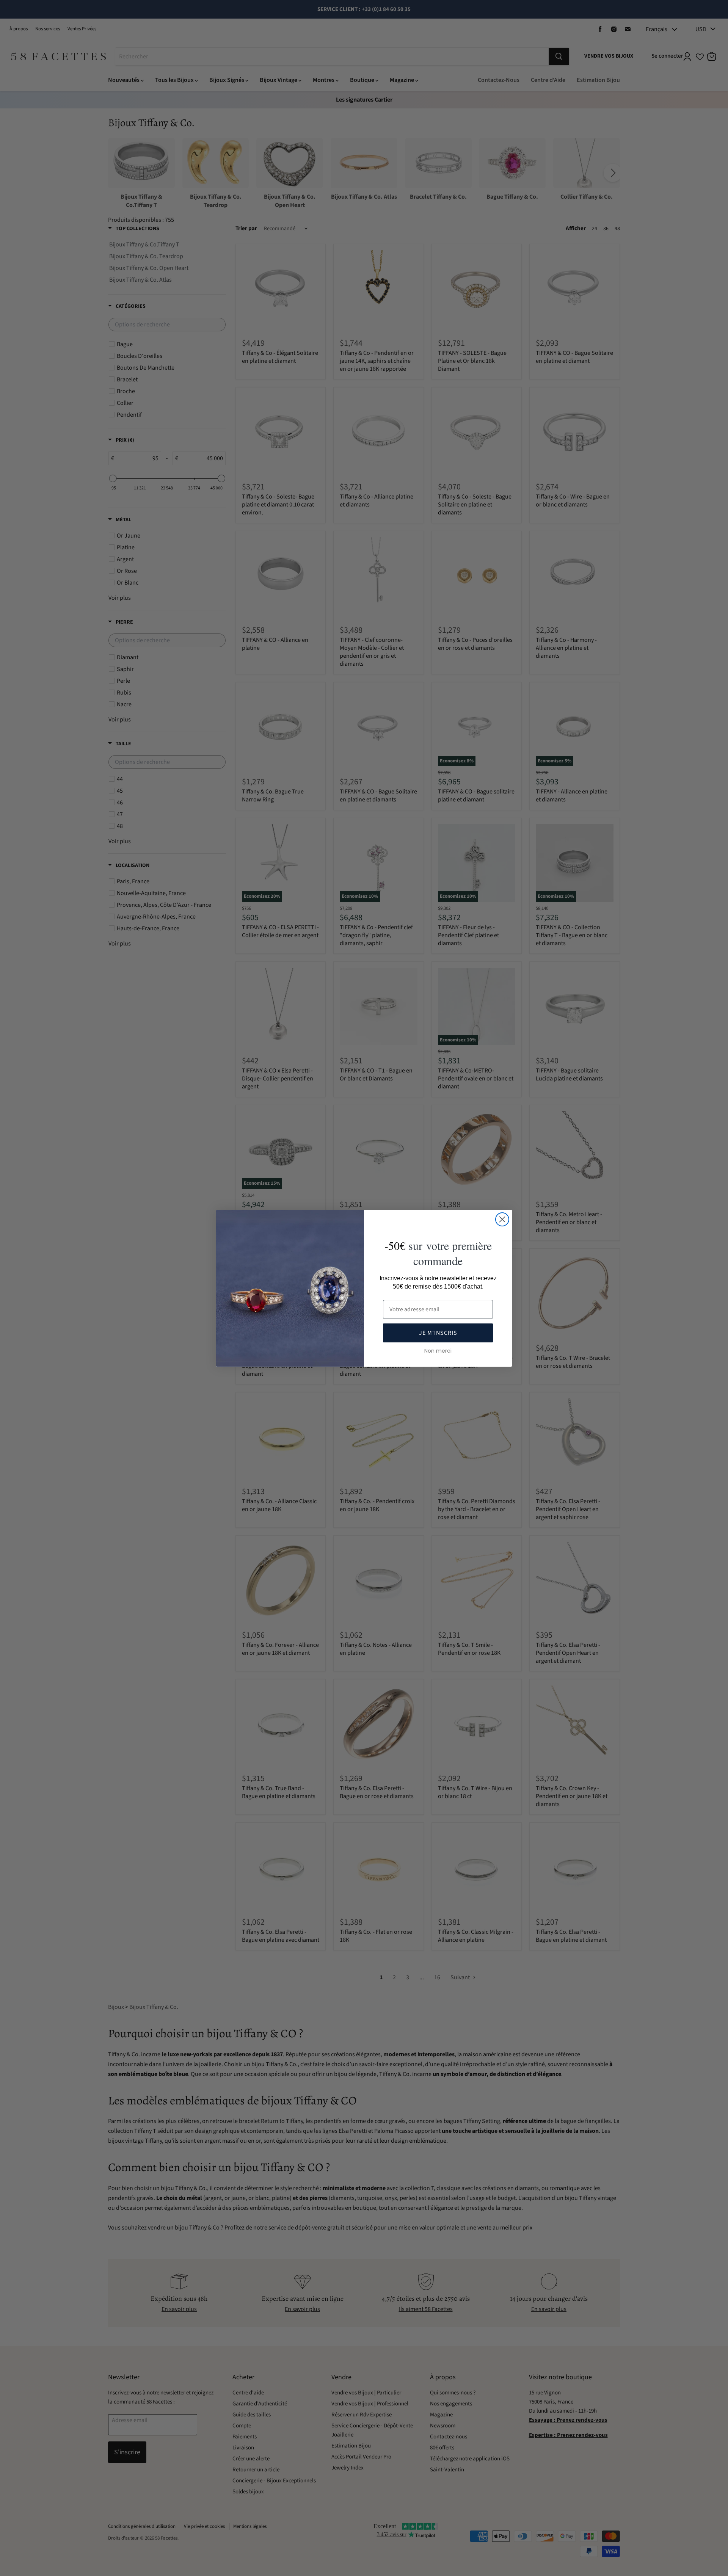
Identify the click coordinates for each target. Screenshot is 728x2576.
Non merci (438, 1351)
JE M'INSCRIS (438, 1333)
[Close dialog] (502, 1219)
